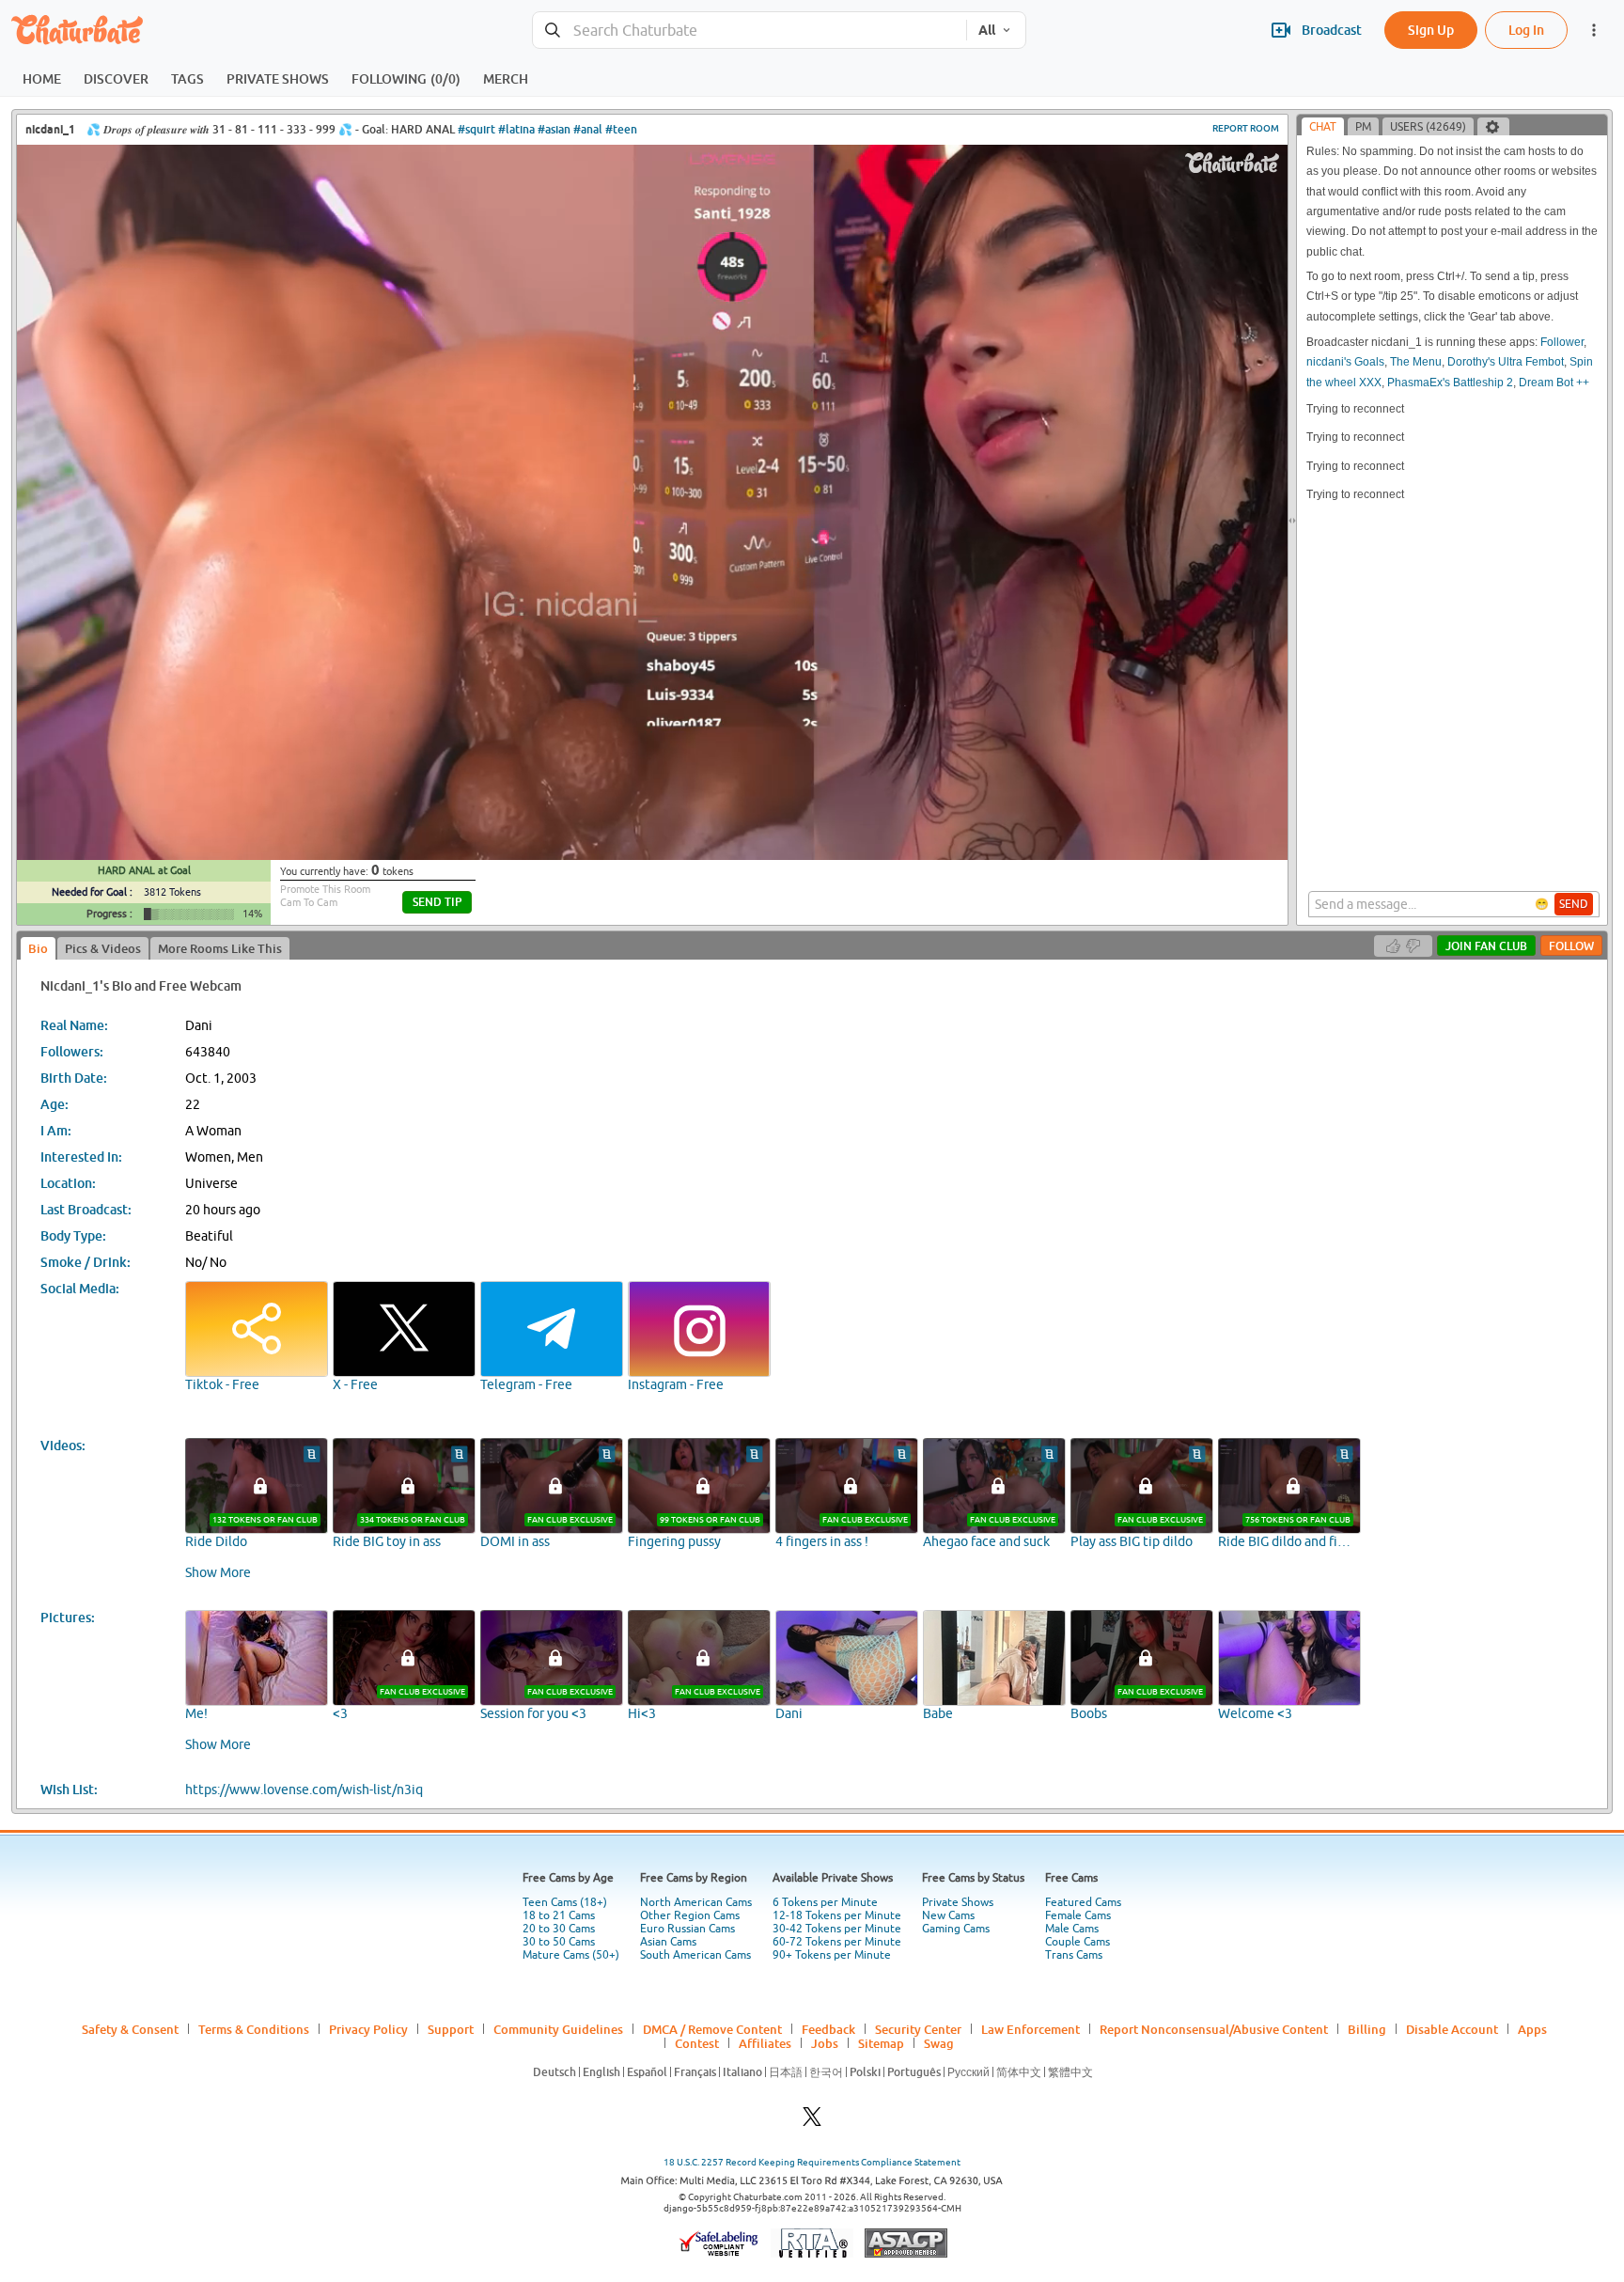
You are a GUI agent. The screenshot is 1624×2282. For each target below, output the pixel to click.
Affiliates (765, 2043)
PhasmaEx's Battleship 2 (1450, 383)
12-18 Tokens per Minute (837, 1915)
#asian (554, 129)
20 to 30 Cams (559, 1929)
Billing (1367, 2029)
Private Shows (958, 1902)
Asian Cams (668, 1942)
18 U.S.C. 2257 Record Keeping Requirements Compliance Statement (812, 2162)
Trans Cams (1074, 1955)
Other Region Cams (690, 1915)
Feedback (828, 2029)
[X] (812, 2122)
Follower (1562, 342)
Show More (218, 1572)
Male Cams (1072, 1929)
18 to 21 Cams (559, 1915)
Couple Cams (1077, 1942)
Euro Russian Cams (687, 1929)
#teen (621, 129)
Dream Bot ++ (1554, 383)
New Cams (948, 1915)
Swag (939, 2043)
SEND (1574, 904)
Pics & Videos (103, 948)
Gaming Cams (956, 1929)
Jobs (825, 2043)
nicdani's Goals (1345, 362)
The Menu (1416, 362)
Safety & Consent (130, 2029)
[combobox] (750, 31)
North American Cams (696, 1902)
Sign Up (1431, 30)
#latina (516, 129)
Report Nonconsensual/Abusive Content (1214, 2029)
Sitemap (881, 2043)
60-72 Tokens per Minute (837, 1942)
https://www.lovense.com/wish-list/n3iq (304, 1790)
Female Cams (1078, 1915)
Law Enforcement (1031, 2029)
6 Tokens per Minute (825, 1902)
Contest (697, 2043)
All (987, 30)
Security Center (918, 2029)
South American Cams (695, 1955)
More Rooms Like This (220, 948)
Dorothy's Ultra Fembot (1506, 362)
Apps (1532, 2029)
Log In (1526, 30)
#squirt (476, 129)
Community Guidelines (558, 2029)
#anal (588, 129)
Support (451, 2029)
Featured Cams (1083, 1902)
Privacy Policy (368, 2029)
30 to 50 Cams (559, 1942)
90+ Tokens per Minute (832, 1955)
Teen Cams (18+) (565, 1902)
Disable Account (1452, 2029)
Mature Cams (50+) (571, 1955)
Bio (38, 948)
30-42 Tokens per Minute (837, 1929)
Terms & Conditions (254, 2029)
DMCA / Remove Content (712, 2029)
